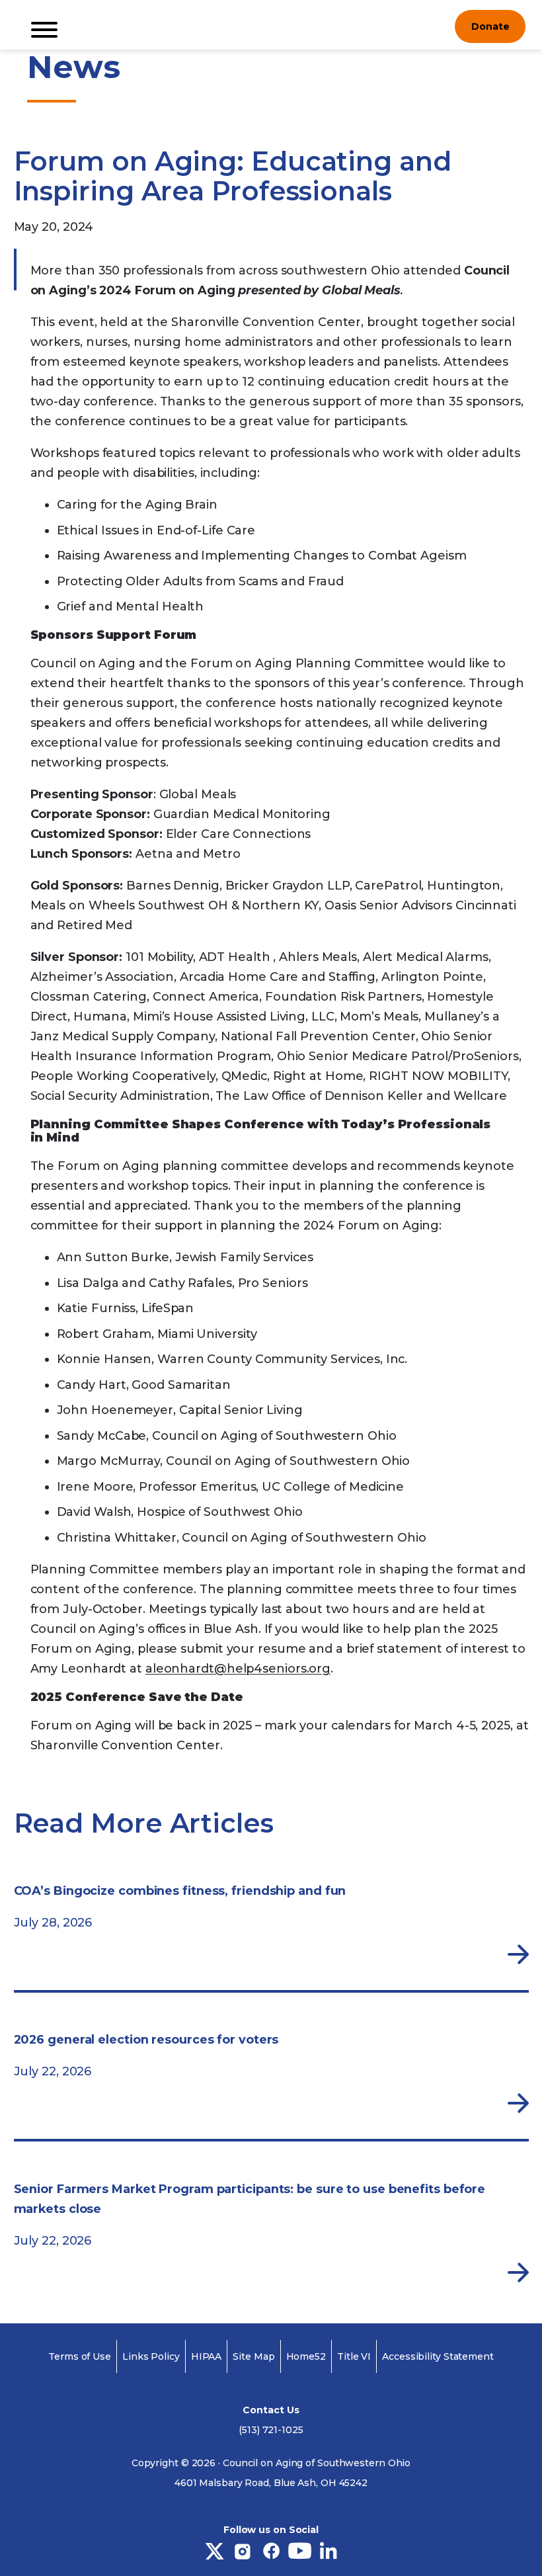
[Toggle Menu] (44, 30)
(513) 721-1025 (271, 2430)
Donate (490, 26)
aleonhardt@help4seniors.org (238, 1669)
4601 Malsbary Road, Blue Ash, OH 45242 (271, 2483)
